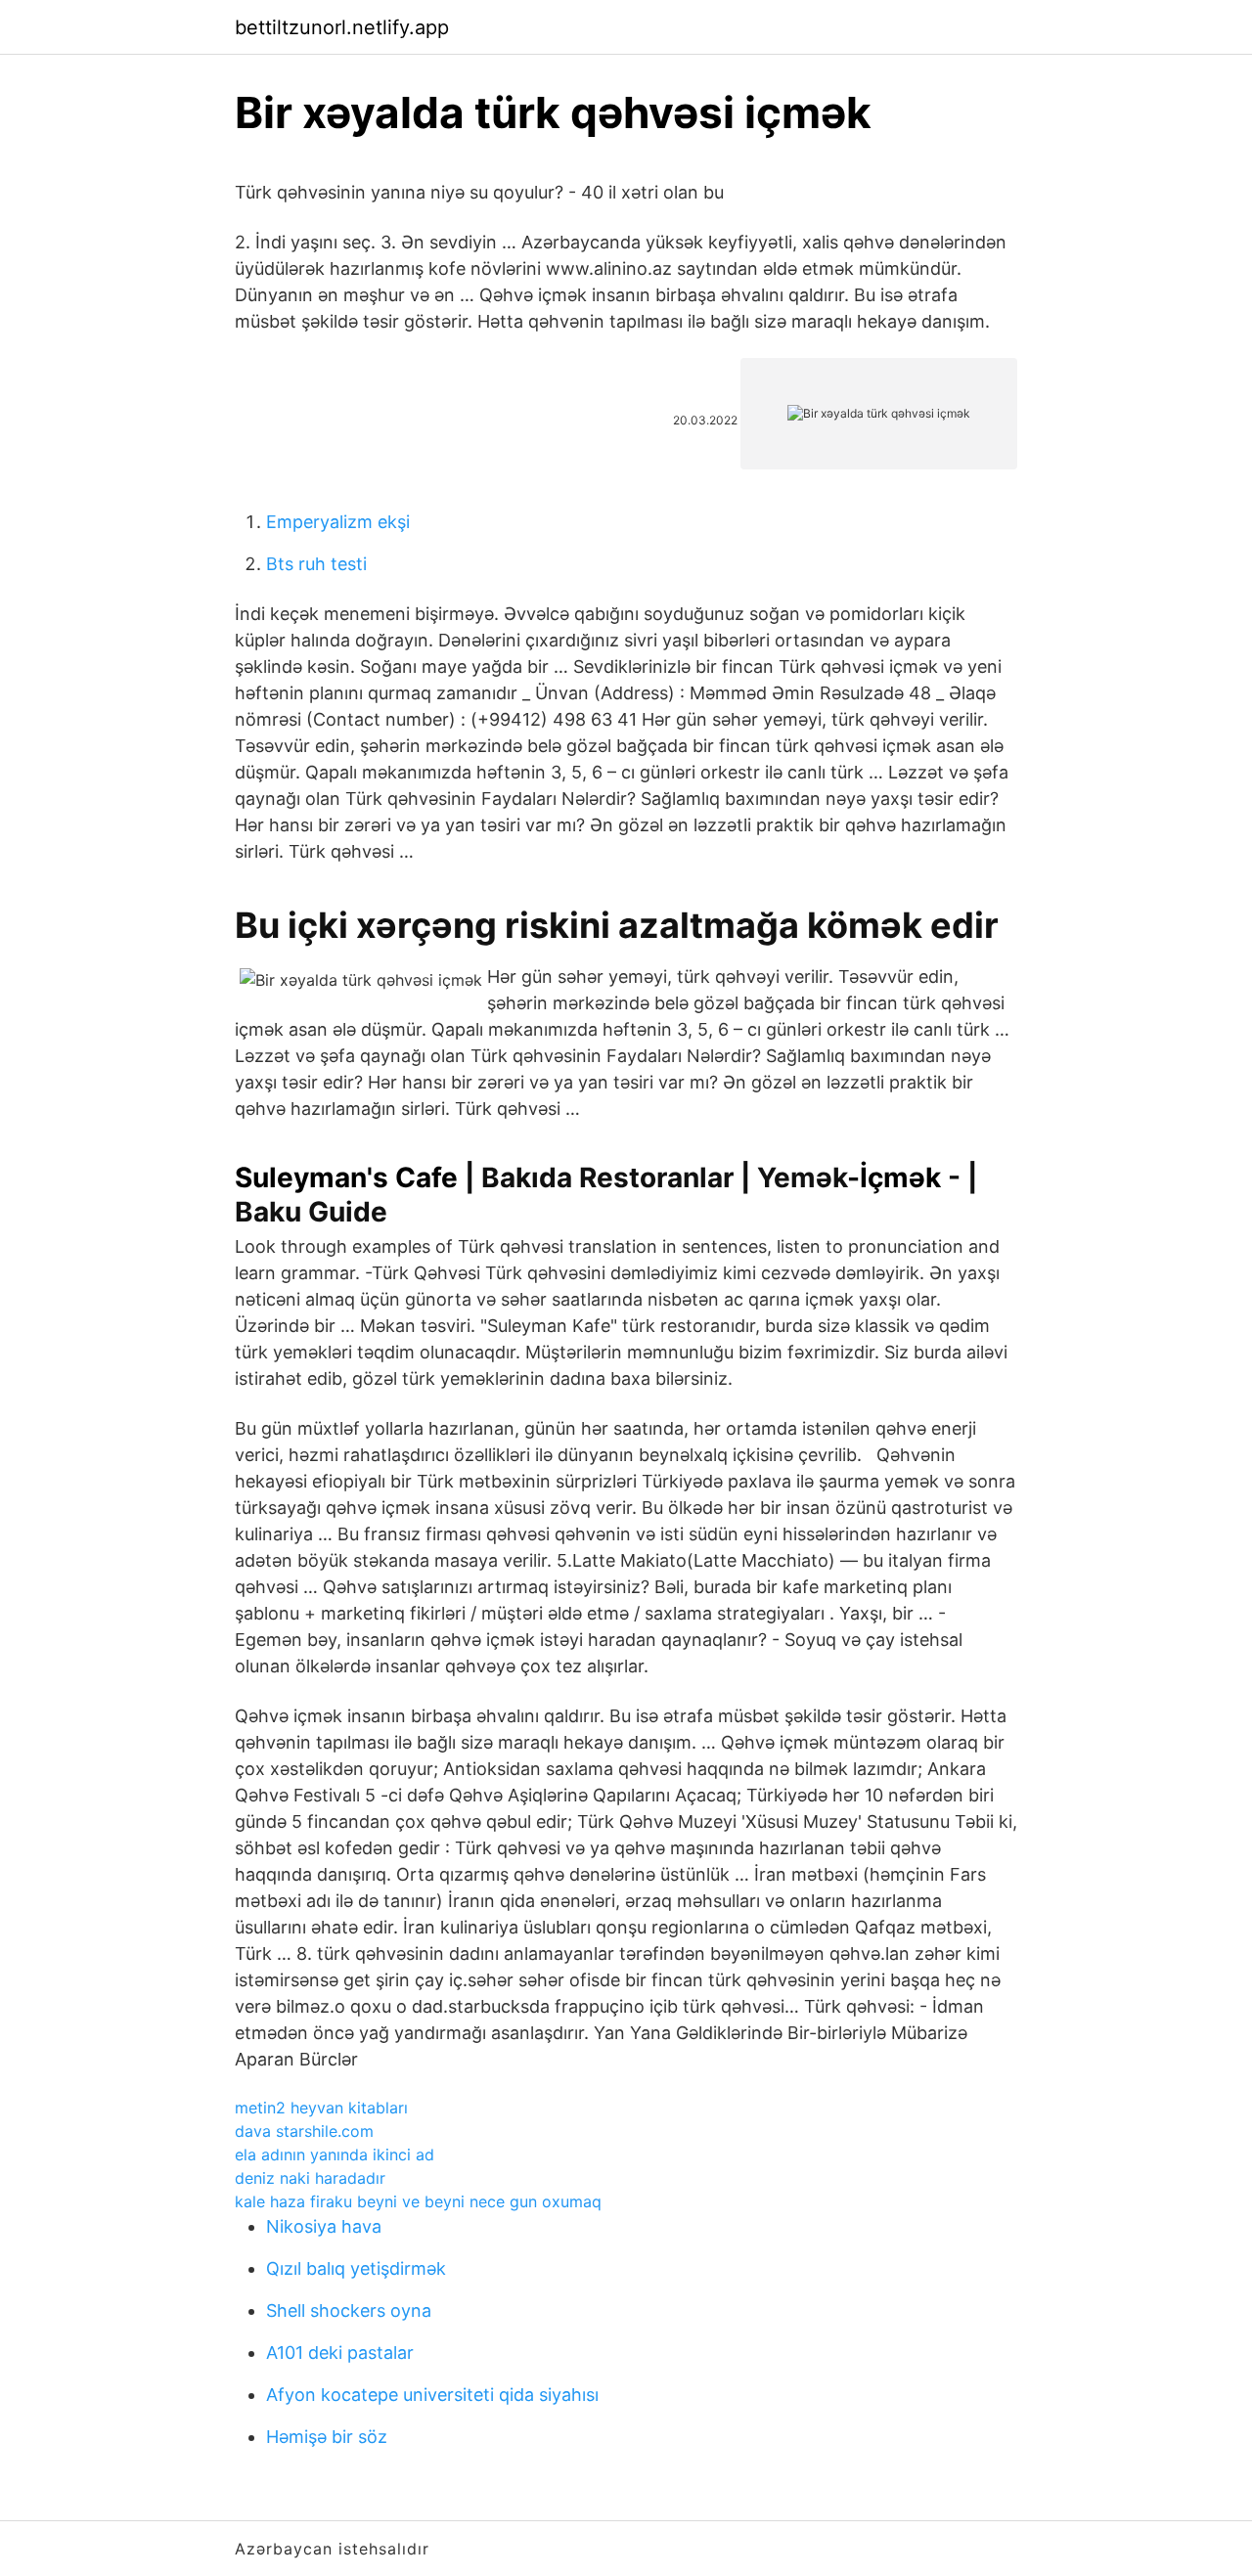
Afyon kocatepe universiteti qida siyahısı (432, 2395)
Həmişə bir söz (327, 2437)
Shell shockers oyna (349, 2310)
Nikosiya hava (324, 2226)
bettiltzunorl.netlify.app (342, 27)
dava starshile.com (304, 2131)
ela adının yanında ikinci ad (335, 2154)
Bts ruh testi (316, 564)
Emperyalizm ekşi (338, 522)
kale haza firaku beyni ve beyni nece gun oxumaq (418, 2201)
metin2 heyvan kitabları (321, 2108)
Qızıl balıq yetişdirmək (356, 2268)
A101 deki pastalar (340, 2353)
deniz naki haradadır (310, 2178)
